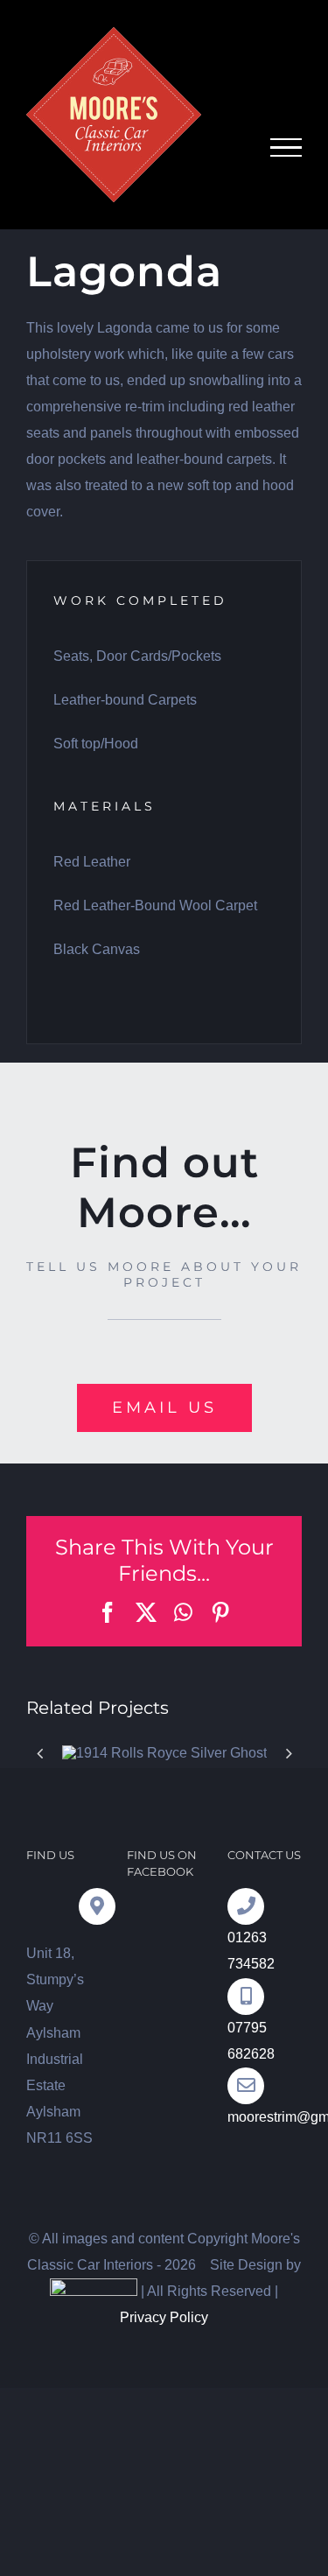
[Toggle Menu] (286, 148)
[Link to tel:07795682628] (246, 1997)
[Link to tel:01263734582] (246, 1906)
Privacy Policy (164, 2317)
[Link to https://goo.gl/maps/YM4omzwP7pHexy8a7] (97, 1906)
